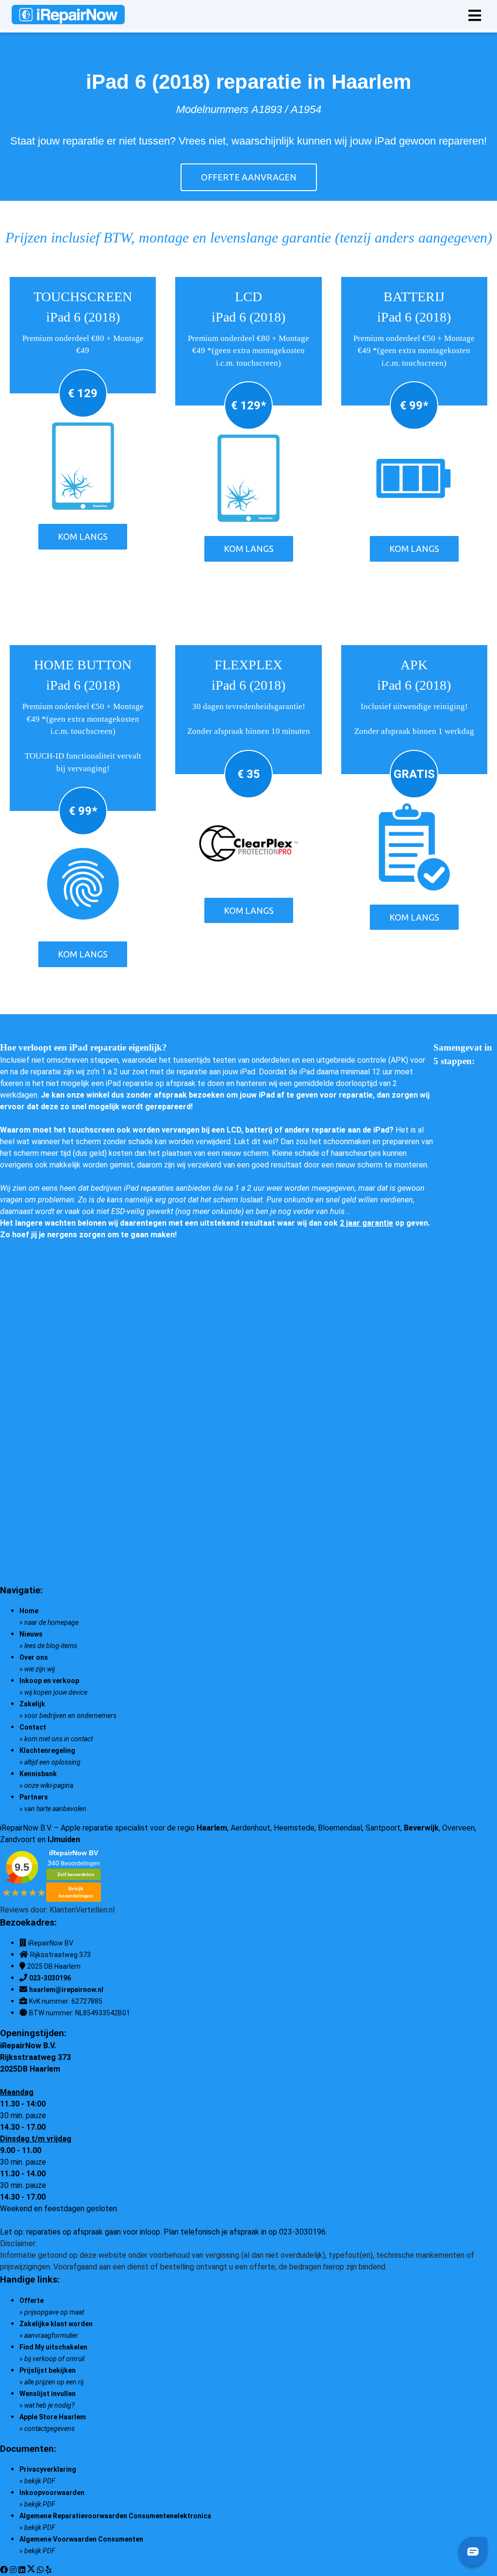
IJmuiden (64, 1839)
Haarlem (212, 1828)
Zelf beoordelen (76, 1874)
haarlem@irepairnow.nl (66, 1990)
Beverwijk (421, 1828)
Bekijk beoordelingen (76, 1892)
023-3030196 (50, 1978)
